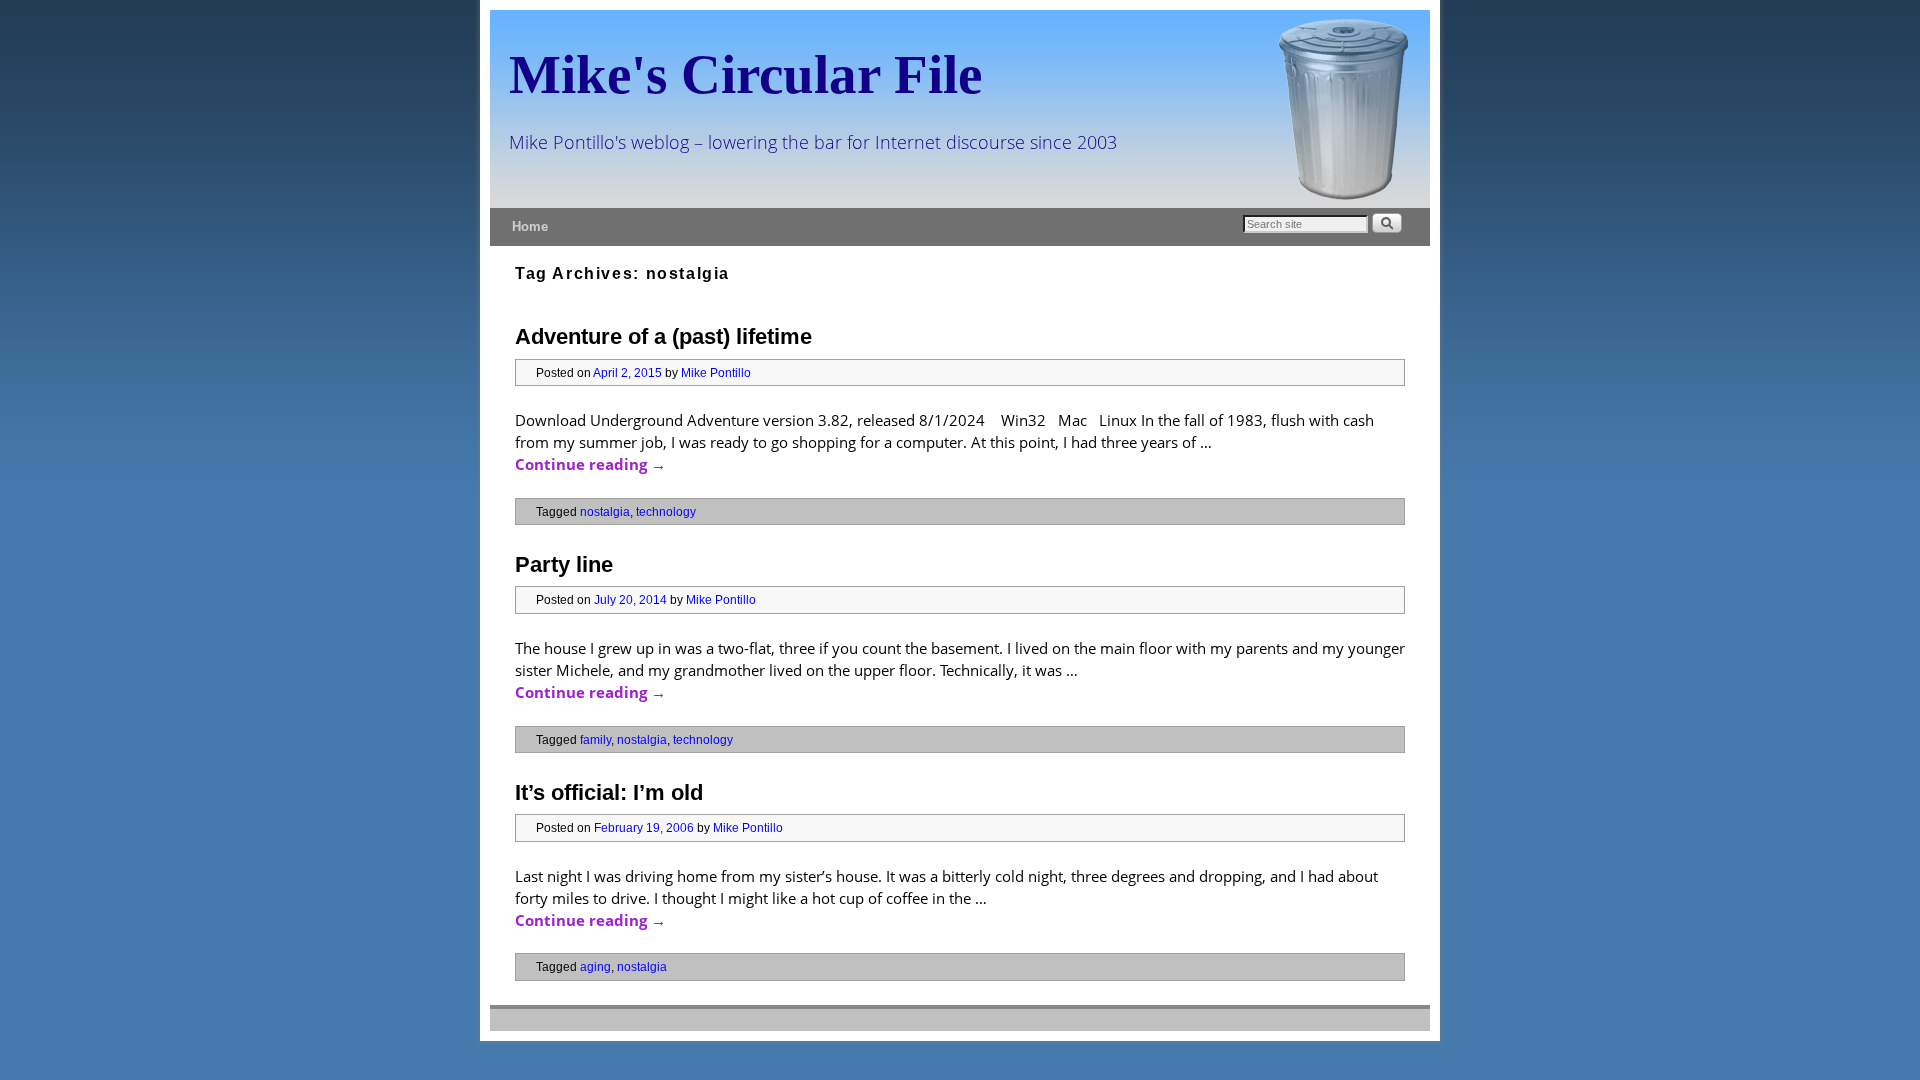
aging (595, 966)
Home (530, 226)
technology (666, 511)
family (595, 739)
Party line (564, 564)
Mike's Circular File (745, 74)
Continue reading (590, 464)
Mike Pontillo (716, 372)
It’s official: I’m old (609, 792)
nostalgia (605, 511)
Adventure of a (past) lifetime (663, 336)
